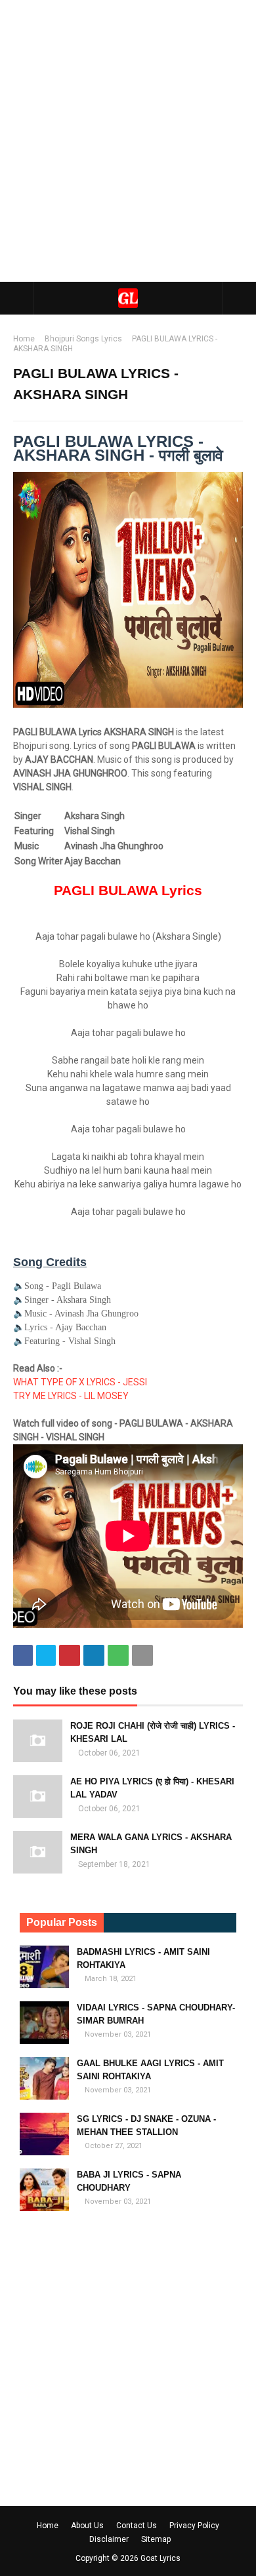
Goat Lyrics (160, 2558)
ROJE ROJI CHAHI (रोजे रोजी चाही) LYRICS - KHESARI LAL (153, 1732)
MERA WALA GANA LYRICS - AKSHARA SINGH (151, 1844)
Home (24, 339)
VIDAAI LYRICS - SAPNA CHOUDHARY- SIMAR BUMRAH (156, 2014)
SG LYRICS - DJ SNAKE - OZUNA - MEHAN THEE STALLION (146, 2125)
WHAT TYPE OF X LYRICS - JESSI (81, 1382)
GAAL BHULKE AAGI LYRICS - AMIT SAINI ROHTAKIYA (150, 2070)
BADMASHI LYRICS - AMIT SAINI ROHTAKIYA (143, 1958)
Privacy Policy (194, 2526)
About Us (87, 2526)
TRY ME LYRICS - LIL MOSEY (71, 1396)
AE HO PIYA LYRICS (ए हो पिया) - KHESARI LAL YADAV (152, 1788)
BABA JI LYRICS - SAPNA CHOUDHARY (129, 2181)
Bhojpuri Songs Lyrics (83, 339)
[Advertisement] (128, 141)
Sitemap (156, 2539)
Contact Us (137, 2526)
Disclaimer (109, 2539)
